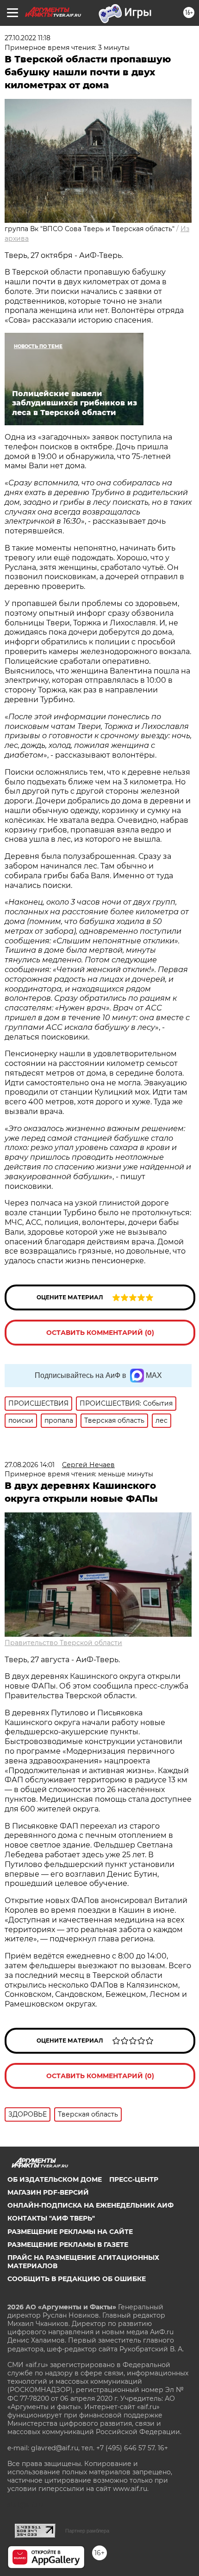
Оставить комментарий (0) (100, 1333)
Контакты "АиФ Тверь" (51, 2218)
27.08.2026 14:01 (30, 1465)
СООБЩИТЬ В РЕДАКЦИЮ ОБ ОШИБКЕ (77, 2279)
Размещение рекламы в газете (68, 2245)
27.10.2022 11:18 (28, 38)
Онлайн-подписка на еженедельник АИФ (90, 2205)
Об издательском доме (55, 2179)
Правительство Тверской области (63, 1643)
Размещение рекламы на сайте (70, 2232)
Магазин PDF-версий (48, 2192)
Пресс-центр (134, 2179)
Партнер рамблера (87, 2531)
